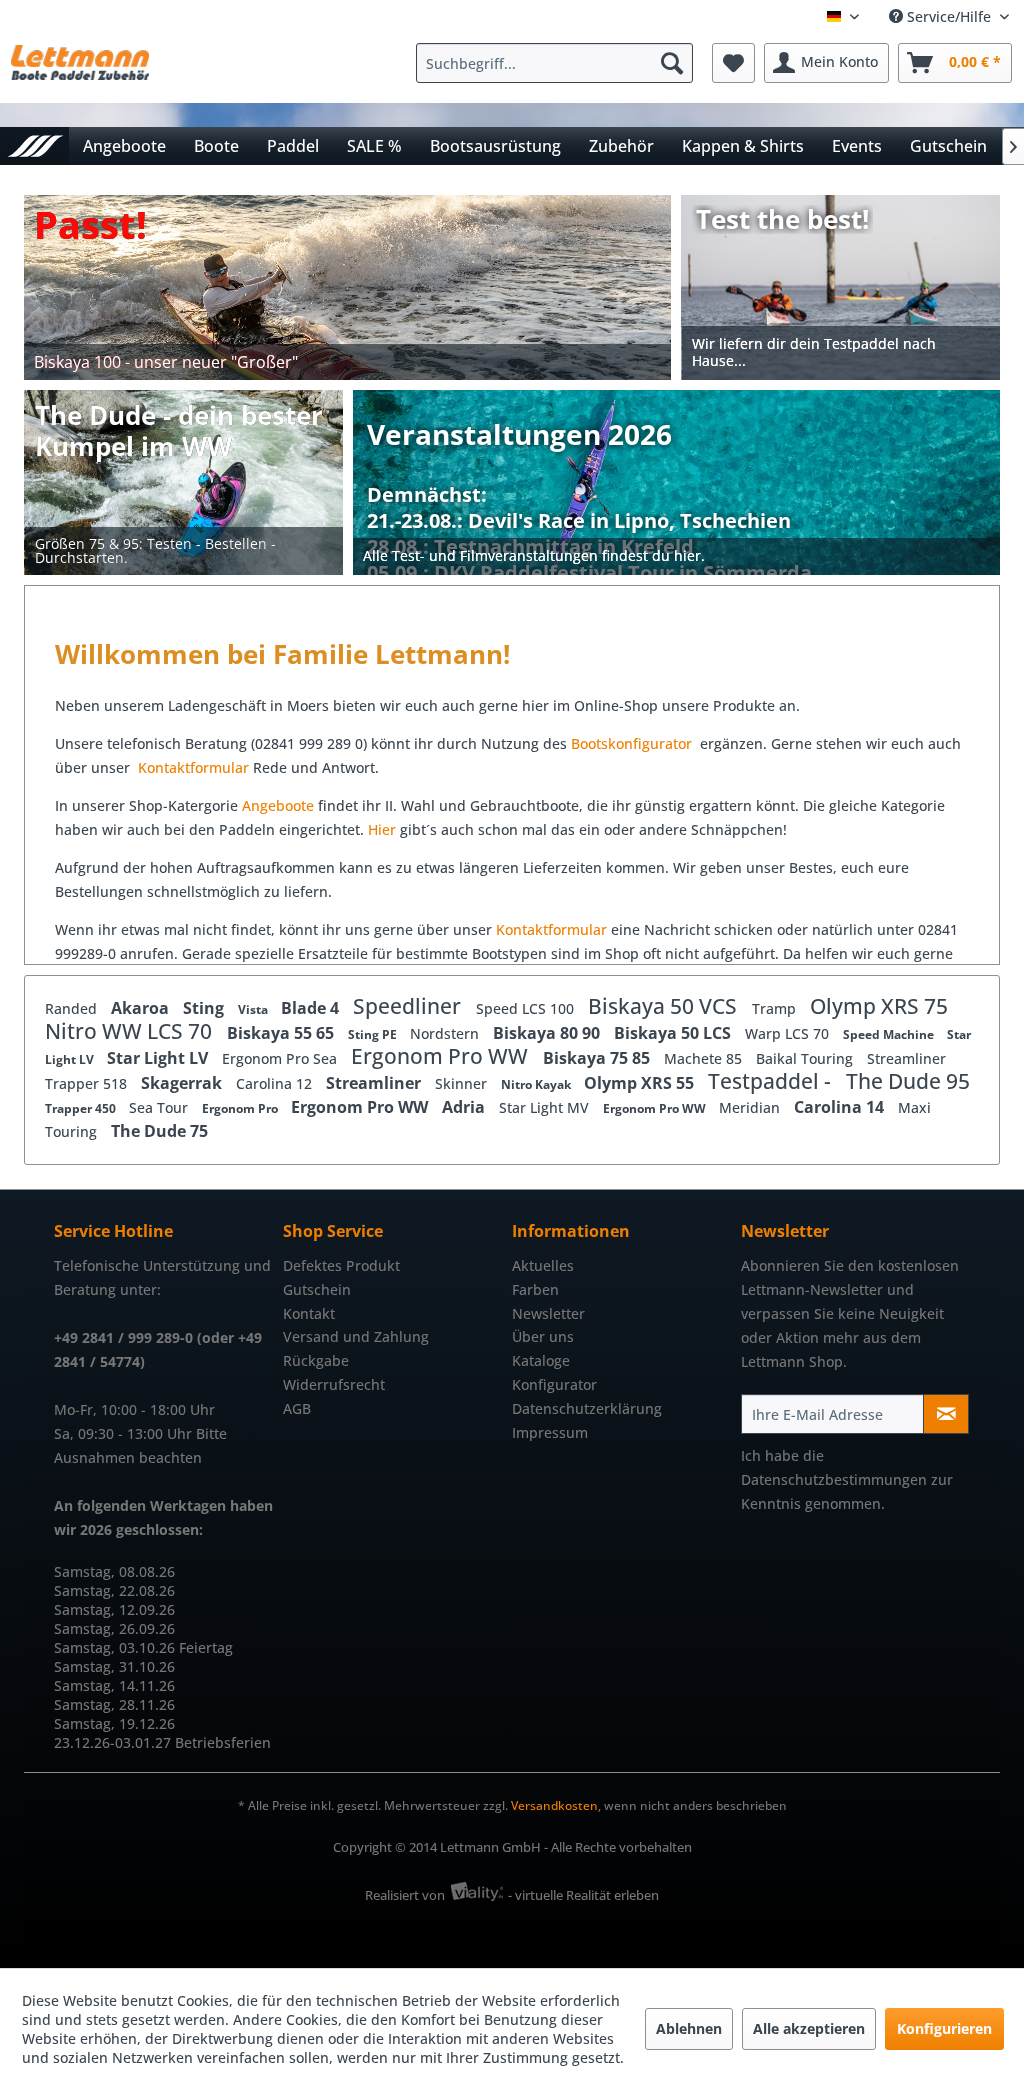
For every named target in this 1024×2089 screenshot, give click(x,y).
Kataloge (541, 1360)
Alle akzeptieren (809, 2028)
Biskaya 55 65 (282, 1033)
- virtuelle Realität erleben (583, 1895)
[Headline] (589, 521)
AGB (297, 1408)
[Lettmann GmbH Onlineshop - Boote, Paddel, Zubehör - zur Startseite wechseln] (80, 68)
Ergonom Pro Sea (281, 1058)
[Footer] (676, 556)
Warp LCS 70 (789, 1033)
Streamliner (906, 1058)
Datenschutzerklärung (587, 1408)
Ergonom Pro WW (442, 1056)
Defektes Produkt (341, 1265)
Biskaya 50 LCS (674, 1033)
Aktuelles (543, 1265)
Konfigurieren (944, 2028)
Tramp (776, 1008)
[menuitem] (559, 63)
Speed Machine (890, 1034)
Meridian (751, 1107)
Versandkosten (554, 1805)
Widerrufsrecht (334, 1384)
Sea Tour (160, 1107)
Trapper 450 (82, 1108)
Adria (465, 1107)
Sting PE (374, 1034)
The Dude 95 (908, 1081)
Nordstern (446, 1033)
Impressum (550, 1432)
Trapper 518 (88, 1083)
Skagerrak (183, 1083)
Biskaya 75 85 (598, 1058)
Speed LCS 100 (527, 1008)
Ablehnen (689, 2028)
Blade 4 (312, 1008)
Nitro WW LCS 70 (131, 1031)
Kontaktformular (193, 767)
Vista (254, 1009)
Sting (205, 1008)
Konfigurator (554, 1384)
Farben (535, 1289)
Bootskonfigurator (633, 743)
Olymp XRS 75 (879, 1006)
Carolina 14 (841, 1107)
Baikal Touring (806, 1058)
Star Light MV (546, 1107)
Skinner (463, 1083)
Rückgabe (316, 1360)
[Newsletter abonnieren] (946, 1414)
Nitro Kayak (537, 1084)
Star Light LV (159, 1058)
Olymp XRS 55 (641, 1083)
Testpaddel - (772, 1081)
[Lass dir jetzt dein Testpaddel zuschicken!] (841, 287)
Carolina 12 (276, 1083)
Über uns (543, 1336)
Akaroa (142, 1008)
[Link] (347, 287)
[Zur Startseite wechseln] (34, 145)
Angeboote (278, 805)
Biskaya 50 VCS (665, 1006)
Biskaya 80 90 (548, 1033)
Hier (384, 829)
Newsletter (548, 1313)
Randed (73, 1008)
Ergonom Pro (241, 1108)
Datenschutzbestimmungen (834, 1479)
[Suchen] (672, 63)
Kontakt (309, 1313)
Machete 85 (705, 1058)
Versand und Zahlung (356, 1336)
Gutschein (317, 1289)
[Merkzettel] (733, 63)
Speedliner (409, 1006)
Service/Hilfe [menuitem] (949, 16)
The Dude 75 (159, 1131)
